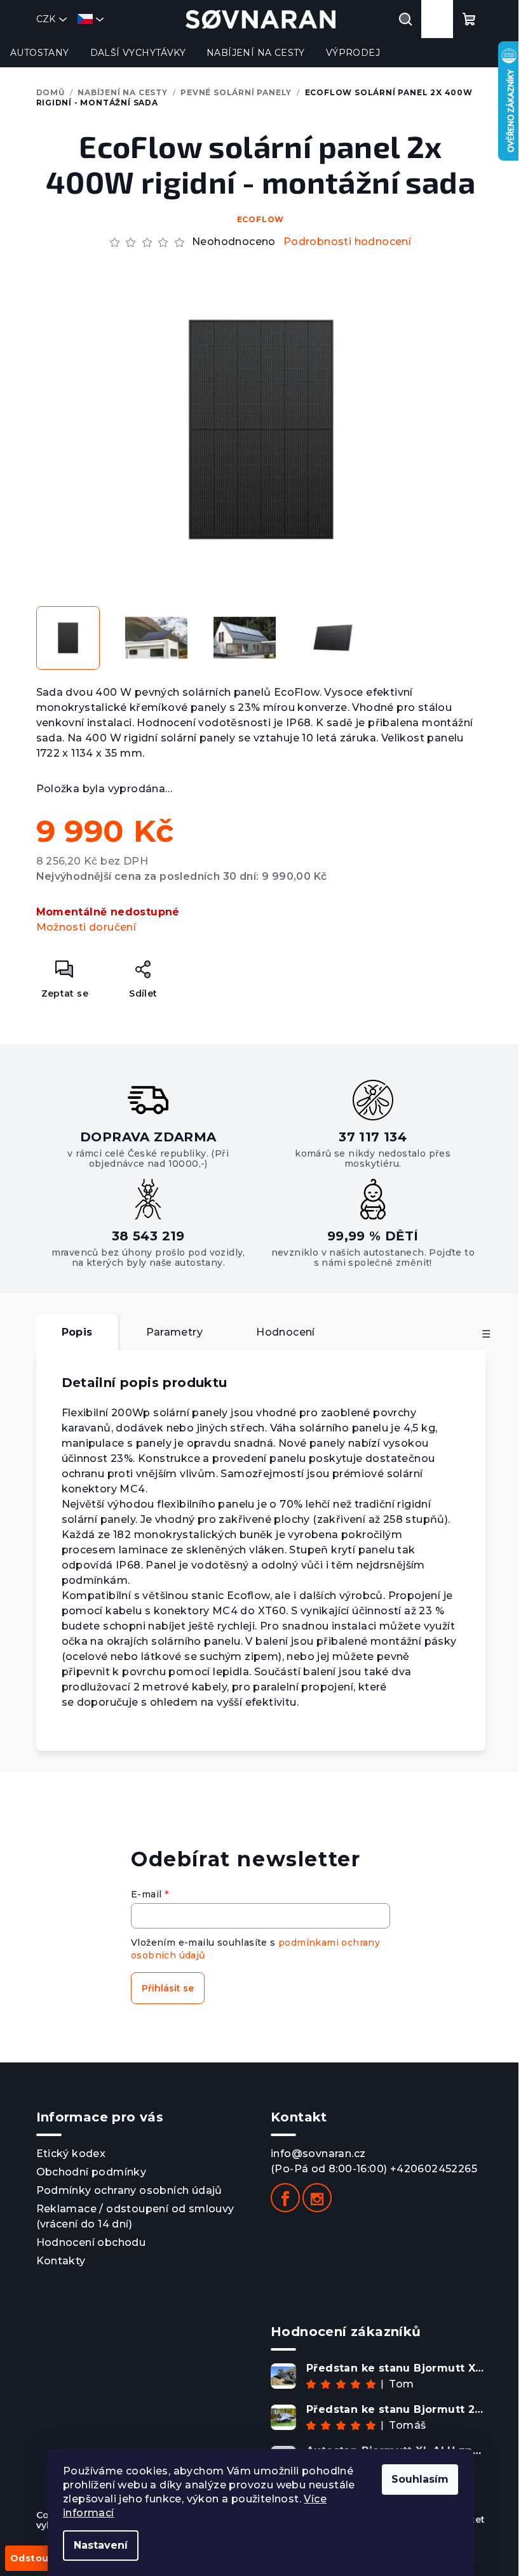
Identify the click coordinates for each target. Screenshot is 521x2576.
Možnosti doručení (86, 927)
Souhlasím (420, 2479)
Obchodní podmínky (91, 2172)
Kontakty (61, 2261)
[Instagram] (317, 2198)
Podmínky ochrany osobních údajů (129, 2190)
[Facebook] (285, 2198)
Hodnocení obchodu (91, 2242)
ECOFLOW (261, 219)
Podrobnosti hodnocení (347, 242)
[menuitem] (40, 53)
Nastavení (101, 2545)
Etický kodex (71, 2154)
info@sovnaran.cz (318, 2154)
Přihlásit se (168, 1988)
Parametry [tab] (175, 1332)
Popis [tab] (77, 1332)
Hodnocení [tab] (286, 1332)
